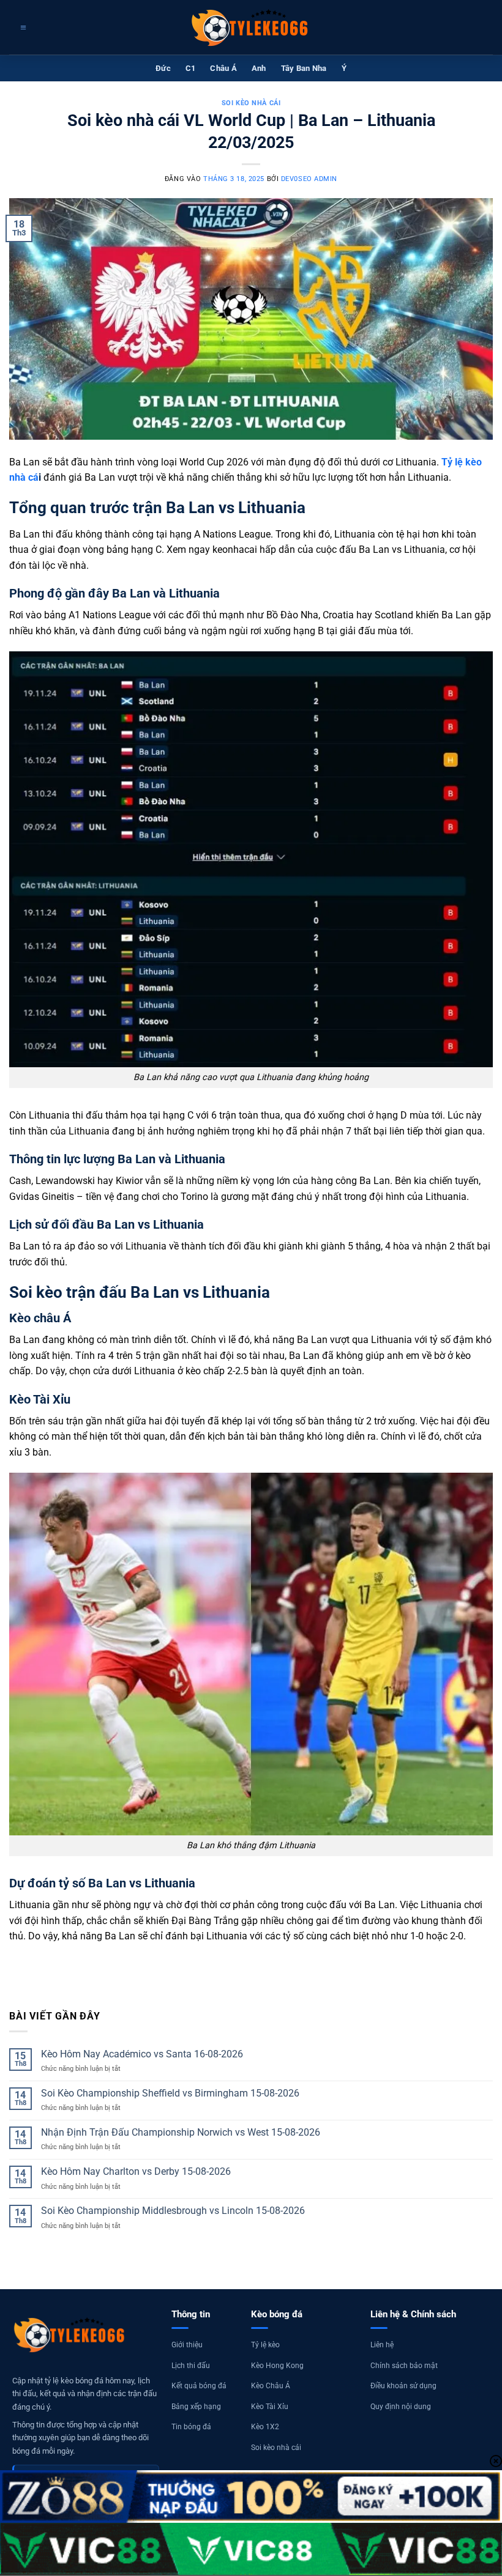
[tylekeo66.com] (251, 28)
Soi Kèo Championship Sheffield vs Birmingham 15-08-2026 (170, 2093)
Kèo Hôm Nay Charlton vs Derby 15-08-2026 (136, 2171)
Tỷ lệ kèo (265, 2345)
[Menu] (22, 28)
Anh (259, 68)
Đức (163, 68)
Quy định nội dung (401, 2407)
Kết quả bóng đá (199, 2386)
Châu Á (223, 68)
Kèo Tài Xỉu (270, 2407)
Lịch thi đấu (191, 2366)
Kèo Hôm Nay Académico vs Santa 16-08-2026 (142, 2054)
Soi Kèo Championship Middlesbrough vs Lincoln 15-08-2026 (173, 2211)
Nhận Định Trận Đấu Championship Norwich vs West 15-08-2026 (181, 2132)
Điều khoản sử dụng (403, 2386)
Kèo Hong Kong (277, 2366)
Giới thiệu (187, 2345)
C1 (191, 68)
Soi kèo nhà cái (251, 103)
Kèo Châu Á (271, 2386)
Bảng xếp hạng (196, 2407)
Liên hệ (382, 2345)
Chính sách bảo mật (404, 2366)
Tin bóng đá (191, 2427)
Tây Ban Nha (304, 68)
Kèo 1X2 (265, 2427)
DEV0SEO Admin (309, 179)
